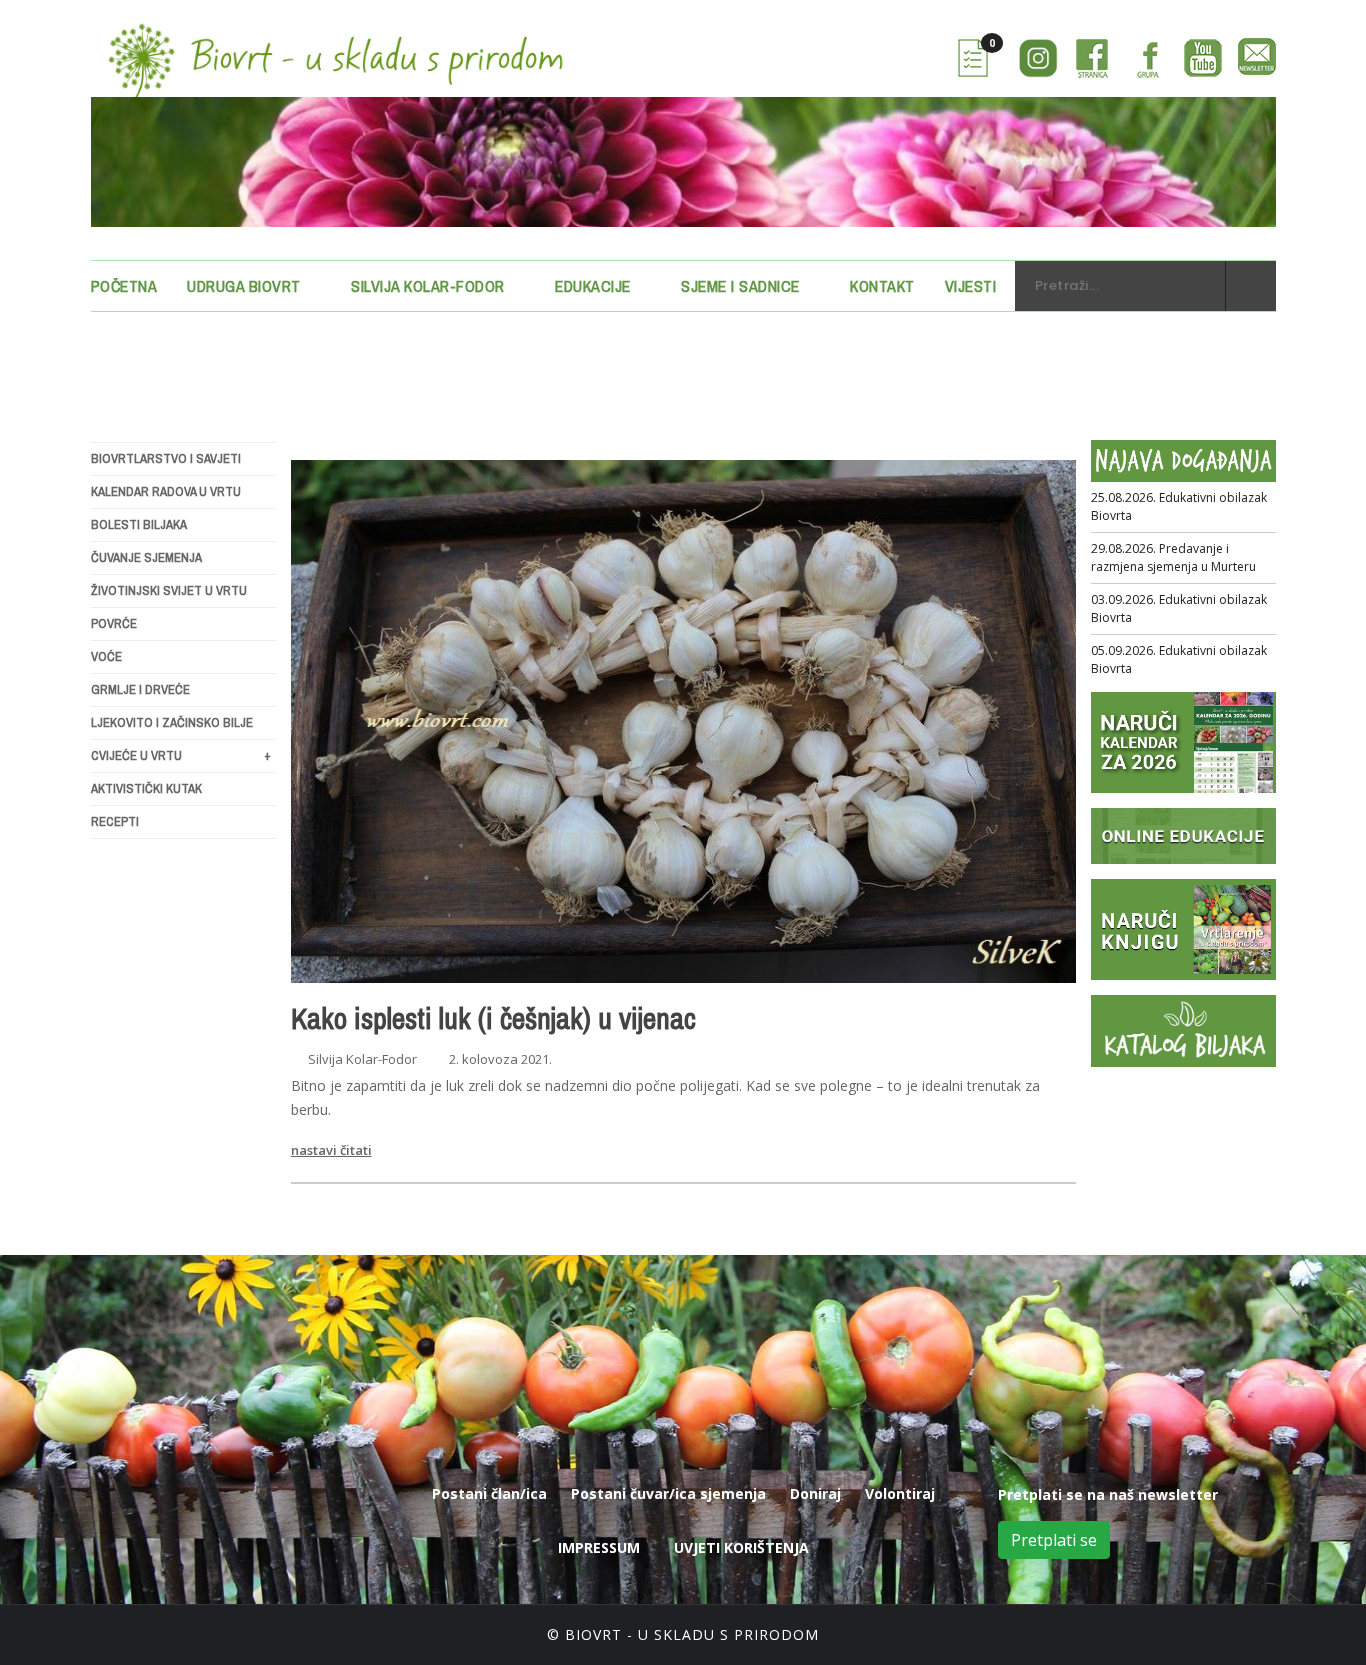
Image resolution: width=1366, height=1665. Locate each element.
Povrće (114, 623)
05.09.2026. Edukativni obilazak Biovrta (1179, 659)
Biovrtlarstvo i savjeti (166, 458)
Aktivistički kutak (146, 788)
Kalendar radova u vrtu (166, 491)
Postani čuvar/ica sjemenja (668, 1493)
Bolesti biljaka (139, 524)
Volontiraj (900, 1493)
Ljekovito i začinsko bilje (172, 722)
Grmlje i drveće (140, 689)
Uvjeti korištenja (741, 1547)
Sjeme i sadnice (740, 286)
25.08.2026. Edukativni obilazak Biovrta (1179, 506)
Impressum (599, 1547)
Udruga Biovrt (244, 286)
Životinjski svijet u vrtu (169, 590)
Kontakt (882, 286)
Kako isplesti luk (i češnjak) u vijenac (493, 1018)
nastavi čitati (331, 1150)
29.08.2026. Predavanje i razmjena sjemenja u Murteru (1173, 557)
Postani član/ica (489, 1493)
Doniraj (815, 1493)
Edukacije (593, 286)
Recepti (115, 821)
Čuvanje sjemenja (146, 557)
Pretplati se (1054, 1540)
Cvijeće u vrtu (181, 755)
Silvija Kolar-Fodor (428, 286)
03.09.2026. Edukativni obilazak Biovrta (1179, 608)
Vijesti (971, 286)
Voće (106, 656)
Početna (124, 286)
